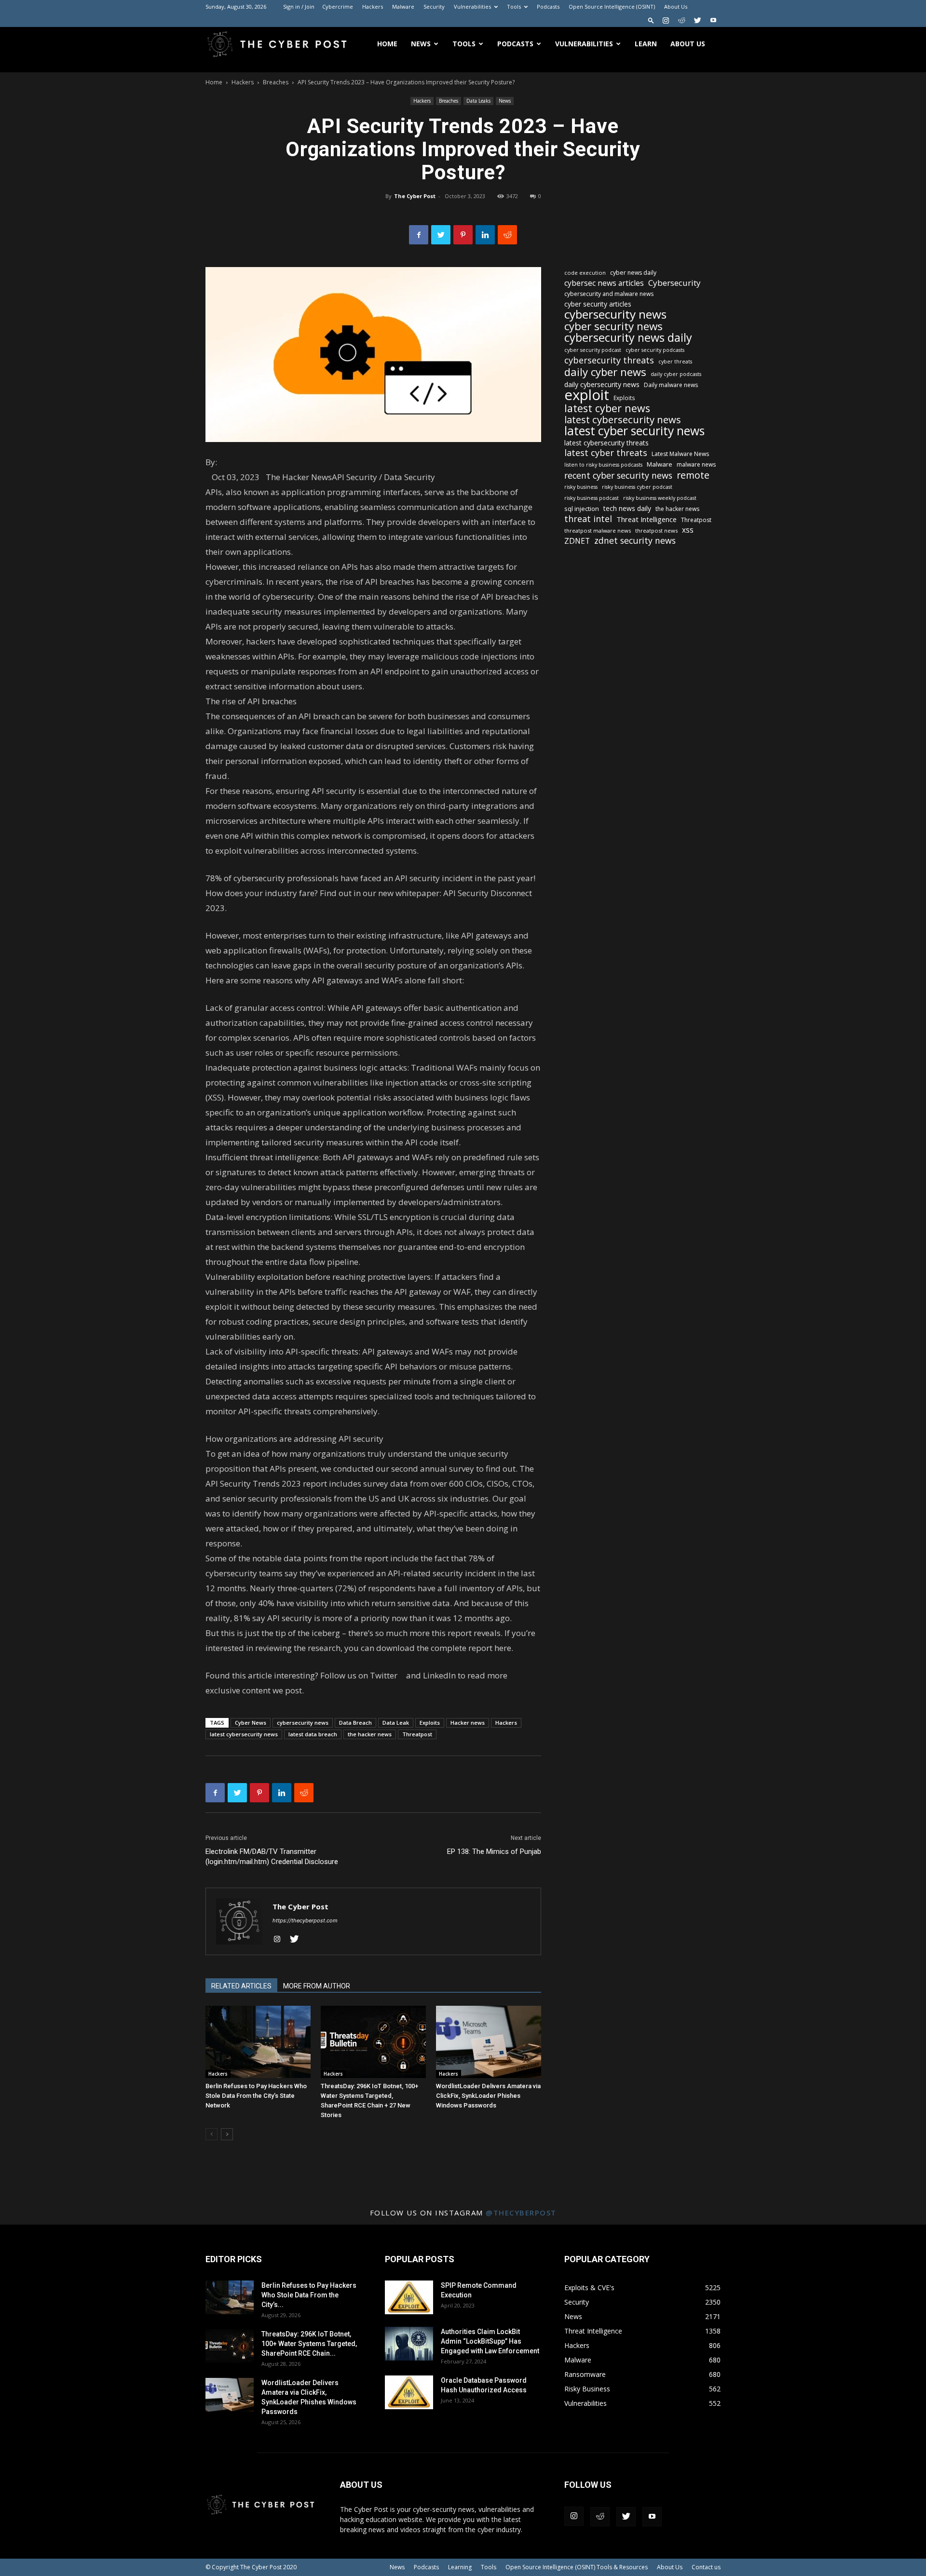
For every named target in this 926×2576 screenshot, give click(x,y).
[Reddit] (681, 20)
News (421, 44)
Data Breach (355, 1723)
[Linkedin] (485, 235)
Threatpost (417, 1734)
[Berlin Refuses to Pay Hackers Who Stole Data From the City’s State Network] (258, 2042)
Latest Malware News (680, 454)
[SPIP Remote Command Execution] (409, 2297)
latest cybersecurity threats (606, 443)
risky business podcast (592, 498)
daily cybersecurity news (602, 384)
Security (434, 7)
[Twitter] (697, 20)
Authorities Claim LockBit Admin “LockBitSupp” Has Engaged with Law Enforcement (490, 2341)
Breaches (276, 82)
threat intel (588, 519)
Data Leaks (478, 101)
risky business (581, 487)
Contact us (706, 2567)
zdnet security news (635, 541)
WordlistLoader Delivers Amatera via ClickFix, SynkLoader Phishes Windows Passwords (488, 2096)
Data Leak (396, 1723)
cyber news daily (633, 273)
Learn (646, 44)
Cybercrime (338, 7)
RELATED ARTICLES (241, 1986)
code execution (585, 273)
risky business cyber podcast (637, 487)
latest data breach (313, 1734)
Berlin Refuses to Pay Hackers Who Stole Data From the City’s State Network (256, 2096)
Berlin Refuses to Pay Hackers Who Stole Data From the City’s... (309, 2295)
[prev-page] (211, 2134)
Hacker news (468, 1723)
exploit (587, 395)
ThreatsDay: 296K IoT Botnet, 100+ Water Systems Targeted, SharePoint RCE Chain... (309, 2344)
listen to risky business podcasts (603, 465)
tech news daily (627, 508)
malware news (696, 464)
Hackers (373, 7)
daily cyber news (605, 372)
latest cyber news (607, 408)
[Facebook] (419, 235)
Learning (460, 2567)
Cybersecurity (674, 283)
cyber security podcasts (655, 350)
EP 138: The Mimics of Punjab (494, 1851)
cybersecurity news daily (628, 338)
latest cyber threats (606, 453)
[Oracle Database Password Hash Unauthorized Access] (409, 2392)
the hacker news (370, 1734)
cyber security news (613, 326)
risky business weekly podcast (660, 498)
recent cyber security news (618, 476)
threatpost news (656, 530)
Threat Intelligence (647, 519)
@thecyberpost (521, 2213)
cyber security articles (598, 304)
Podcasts (548, 7)
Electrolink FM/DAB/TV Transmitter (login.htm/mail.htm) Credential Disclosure (272, 1857)
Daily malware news (671, 385)
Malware (403, 7)
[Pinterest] (463, 235)
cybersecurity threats (609, 360)
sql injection (582, 509)
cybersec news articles (604, 283)
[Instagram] (666, 20)
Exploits (430, 1723)
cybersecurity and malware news (609, 294)
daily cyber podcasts (676, 374)
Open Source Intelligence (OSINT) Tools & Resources (577, 2567)
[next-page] (227, 2134)
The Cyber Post (415, 196)
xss (688, 530)
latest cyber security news (634, 431)
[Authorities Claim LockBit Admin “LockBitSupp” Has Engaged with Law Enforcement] (409, 2344)
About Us (676, 7)
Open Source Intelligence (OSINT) (612, 7)
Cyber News (251, 1723)
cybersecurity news (303, 1723)
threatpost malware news (598, 530)
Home (387, 44)
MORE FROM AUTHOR (317, 1986)
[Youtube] (713, 20)
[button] (651, 20)
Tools (514, 7)
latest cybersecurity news (244, 1734)
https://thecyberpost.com (305, 1920)
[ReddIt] (507, 235)
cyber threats (675, 362)
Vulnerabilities (472, 7)
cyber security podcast (593, 350)
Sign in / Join (299, 7)
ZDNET (577, 541)
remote (693, 475)
